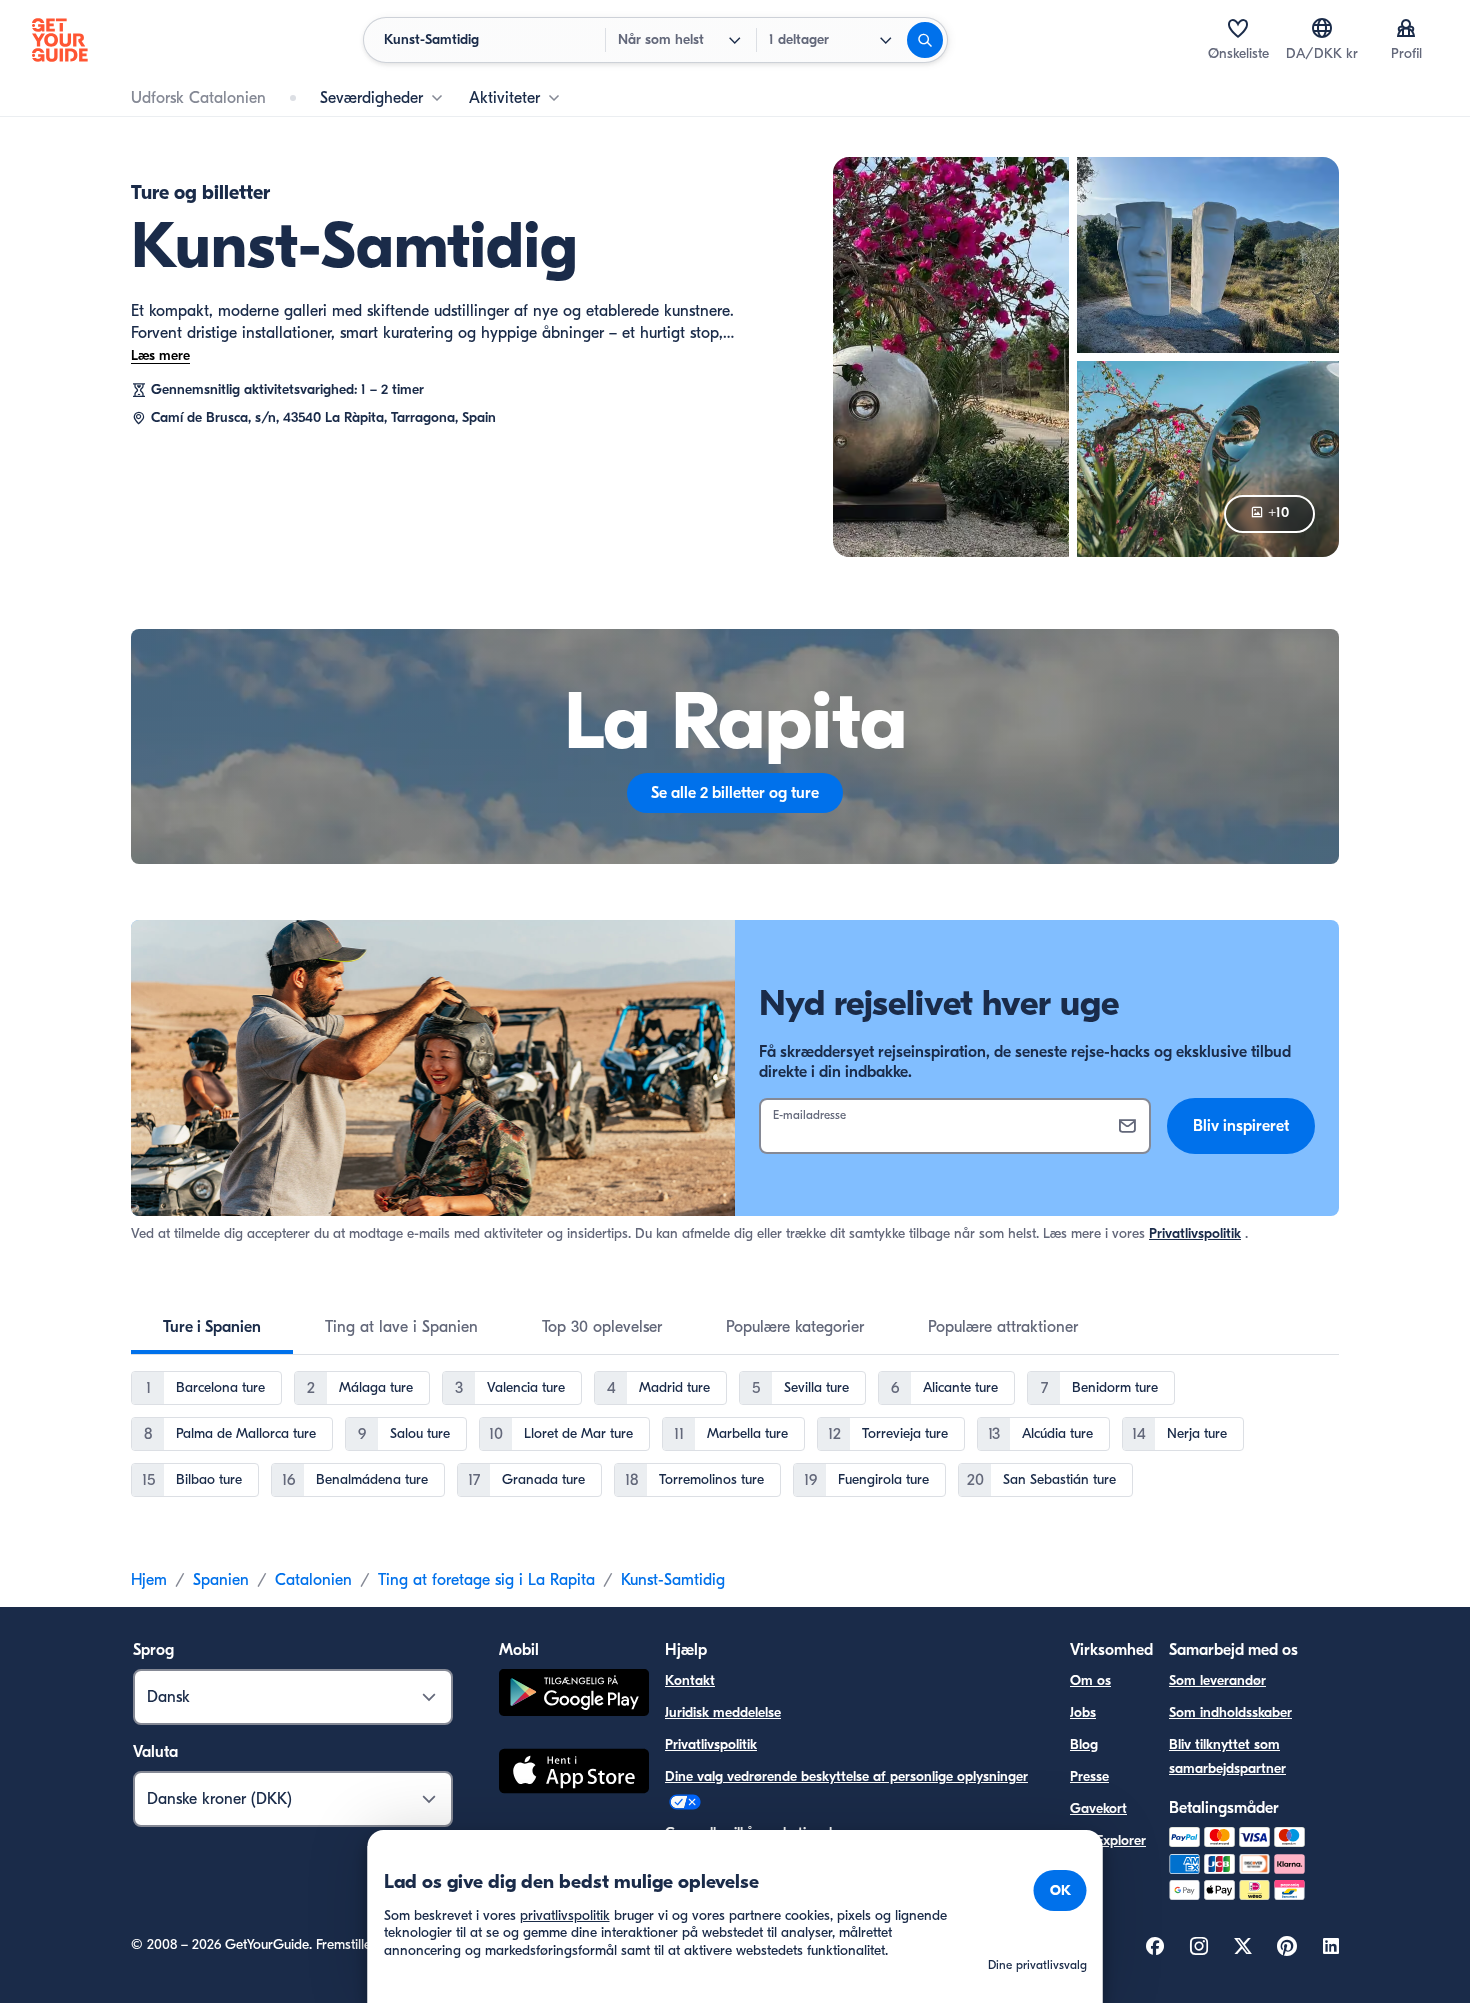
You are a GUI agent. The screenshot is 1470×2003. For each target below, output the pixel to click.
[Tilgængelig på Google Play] (574, 1695)
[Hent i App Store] (574, 1774)
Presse (1089, 1776)
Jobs (1083, 1712)
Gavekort (1098, 1808)
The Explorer (1108, 1840)
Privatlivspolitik (1195, 1233)
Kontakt (690, 1680)
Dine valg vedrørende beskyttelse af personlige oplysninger (846, 1776)
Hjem (149, 1580)
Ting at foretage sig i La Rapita (486, 1580)
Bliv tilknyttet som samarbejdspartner (1227, 1756)
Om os (1090, 1680)
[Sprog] (1322, 28)
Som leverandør (1217, 1680)
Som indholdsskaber (1230, 1712)
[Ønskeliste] (1238, 28)
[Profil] (1406, 28)
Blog (1084, 1744)
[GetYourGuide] (60, 40)
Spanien (221, 1580)
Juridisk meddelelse (723, 1712)
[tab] (212, 1327)
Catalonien (313, 1580)
